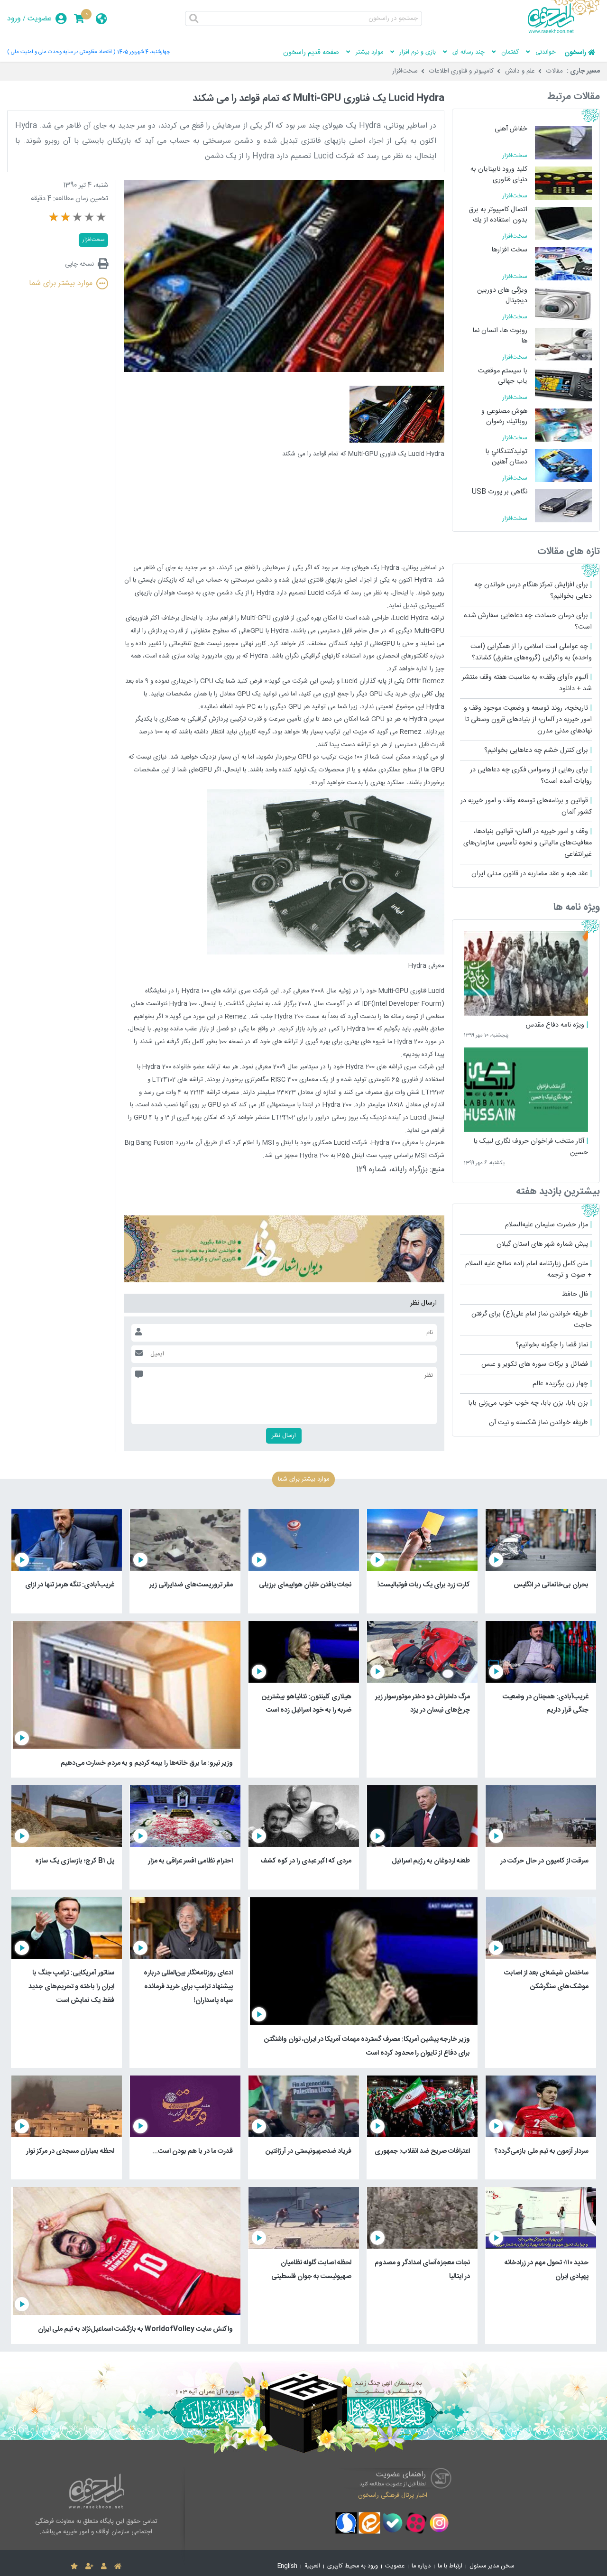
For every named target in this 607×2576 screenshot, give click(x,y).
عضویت (40, 19)
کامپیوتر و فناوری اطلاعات (461, 71)
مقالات (555, 71)
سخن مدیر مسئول (492, 2566)
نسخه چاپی (79, 264)
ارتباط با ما (450, 2566)
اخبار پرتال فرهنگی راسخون (393, 2495)
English (287, 2566)
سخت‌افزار (405, 71)
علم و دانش (520, 71)
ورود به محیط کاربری (353, 2566)
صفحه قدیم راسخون (311, 53)
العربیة (312, 2566)
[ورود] (104, 2567)
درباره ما (421, 2566)
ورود (14, 19)
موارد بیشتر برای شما (61, 283)
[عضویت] (89, 2567)
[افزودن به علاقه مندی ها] (74, 2567)
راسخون (575, 53)
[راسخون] (564, 32)
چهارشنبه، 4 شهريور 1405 (144, 52)
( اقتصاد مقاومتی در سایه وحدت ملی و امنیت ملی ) (61, 52)
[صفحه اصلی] (118, 2567)
